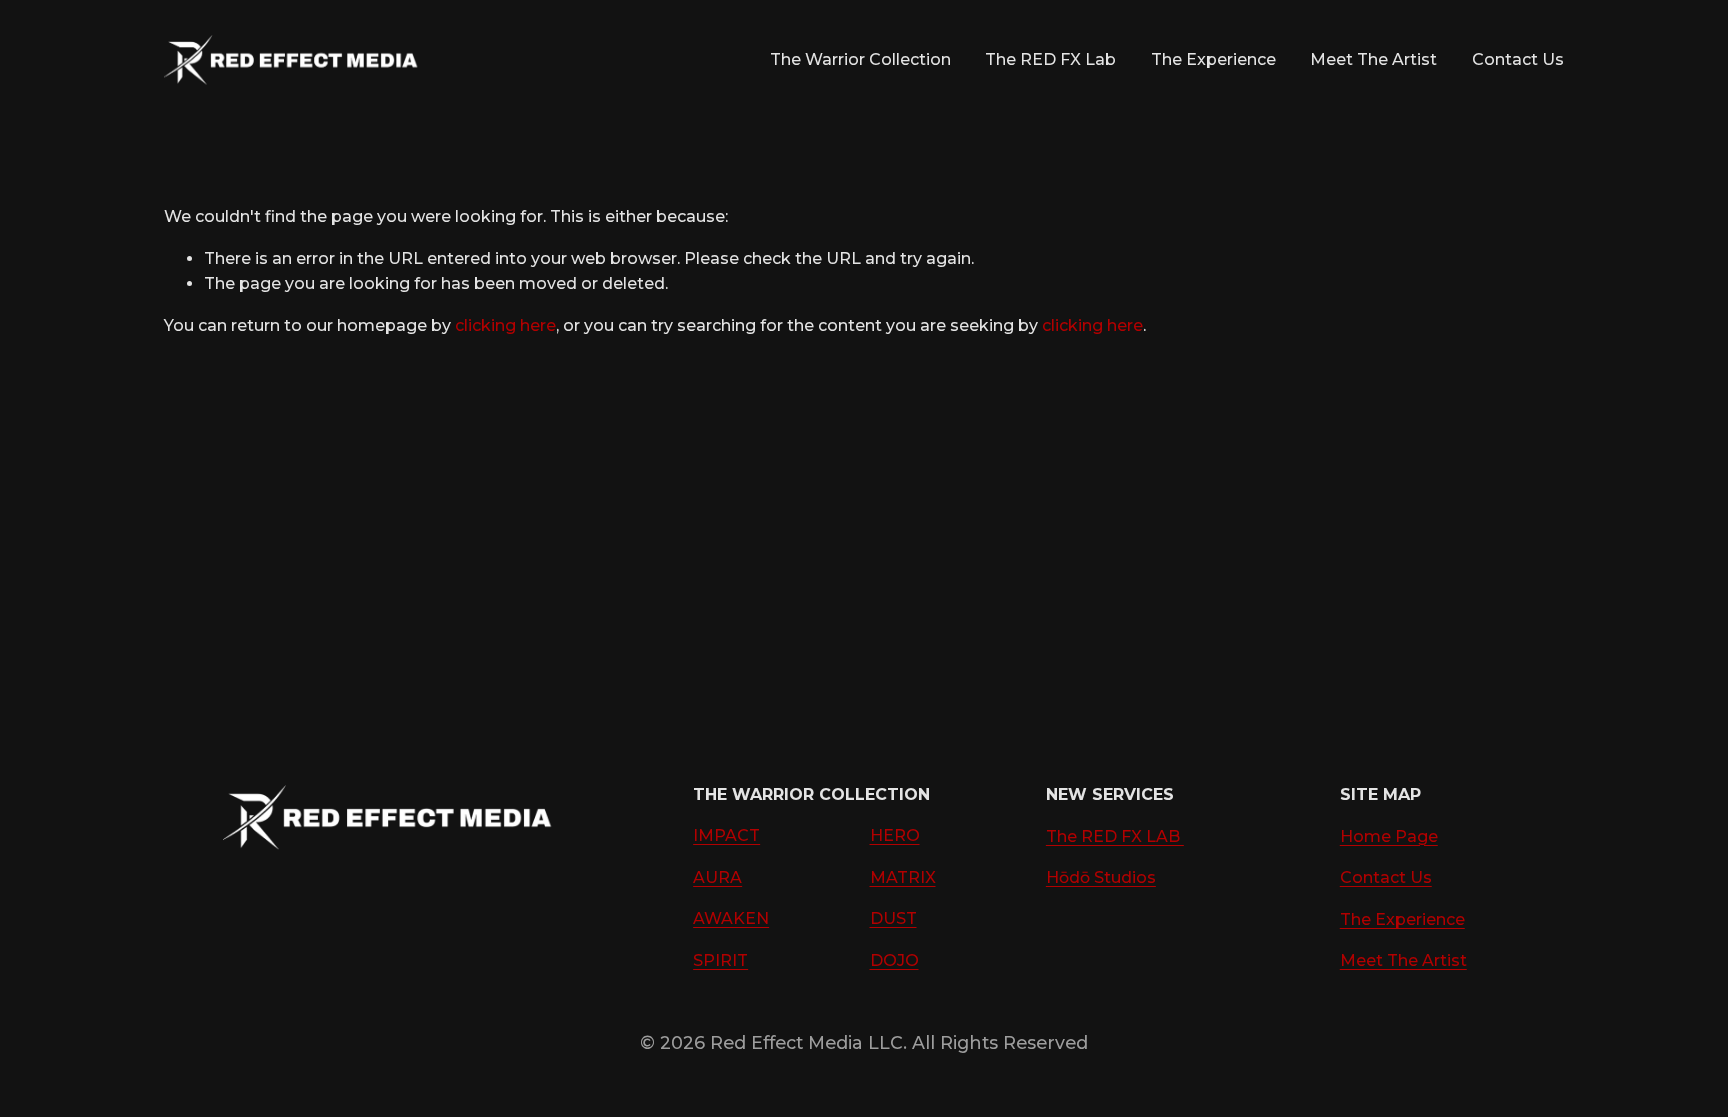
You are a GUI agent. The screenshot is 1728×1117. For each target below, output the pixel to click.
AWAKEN (731, 918)
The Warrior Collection (860, 59)
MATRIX (903, 877)
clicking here (505, 325)
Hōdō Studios (1101, 877)
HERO (895, 835)
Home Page (1389, 836)
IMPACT (726, 835)
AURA (717, 877)
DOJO (894, 960)
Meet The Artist (1373, 59)
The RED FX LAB (1115, 836)
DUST (893, 918)
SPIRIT (720, 960)
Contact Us (1518, 59)
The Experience (1213, 59)
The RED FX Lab (1050, 59)
